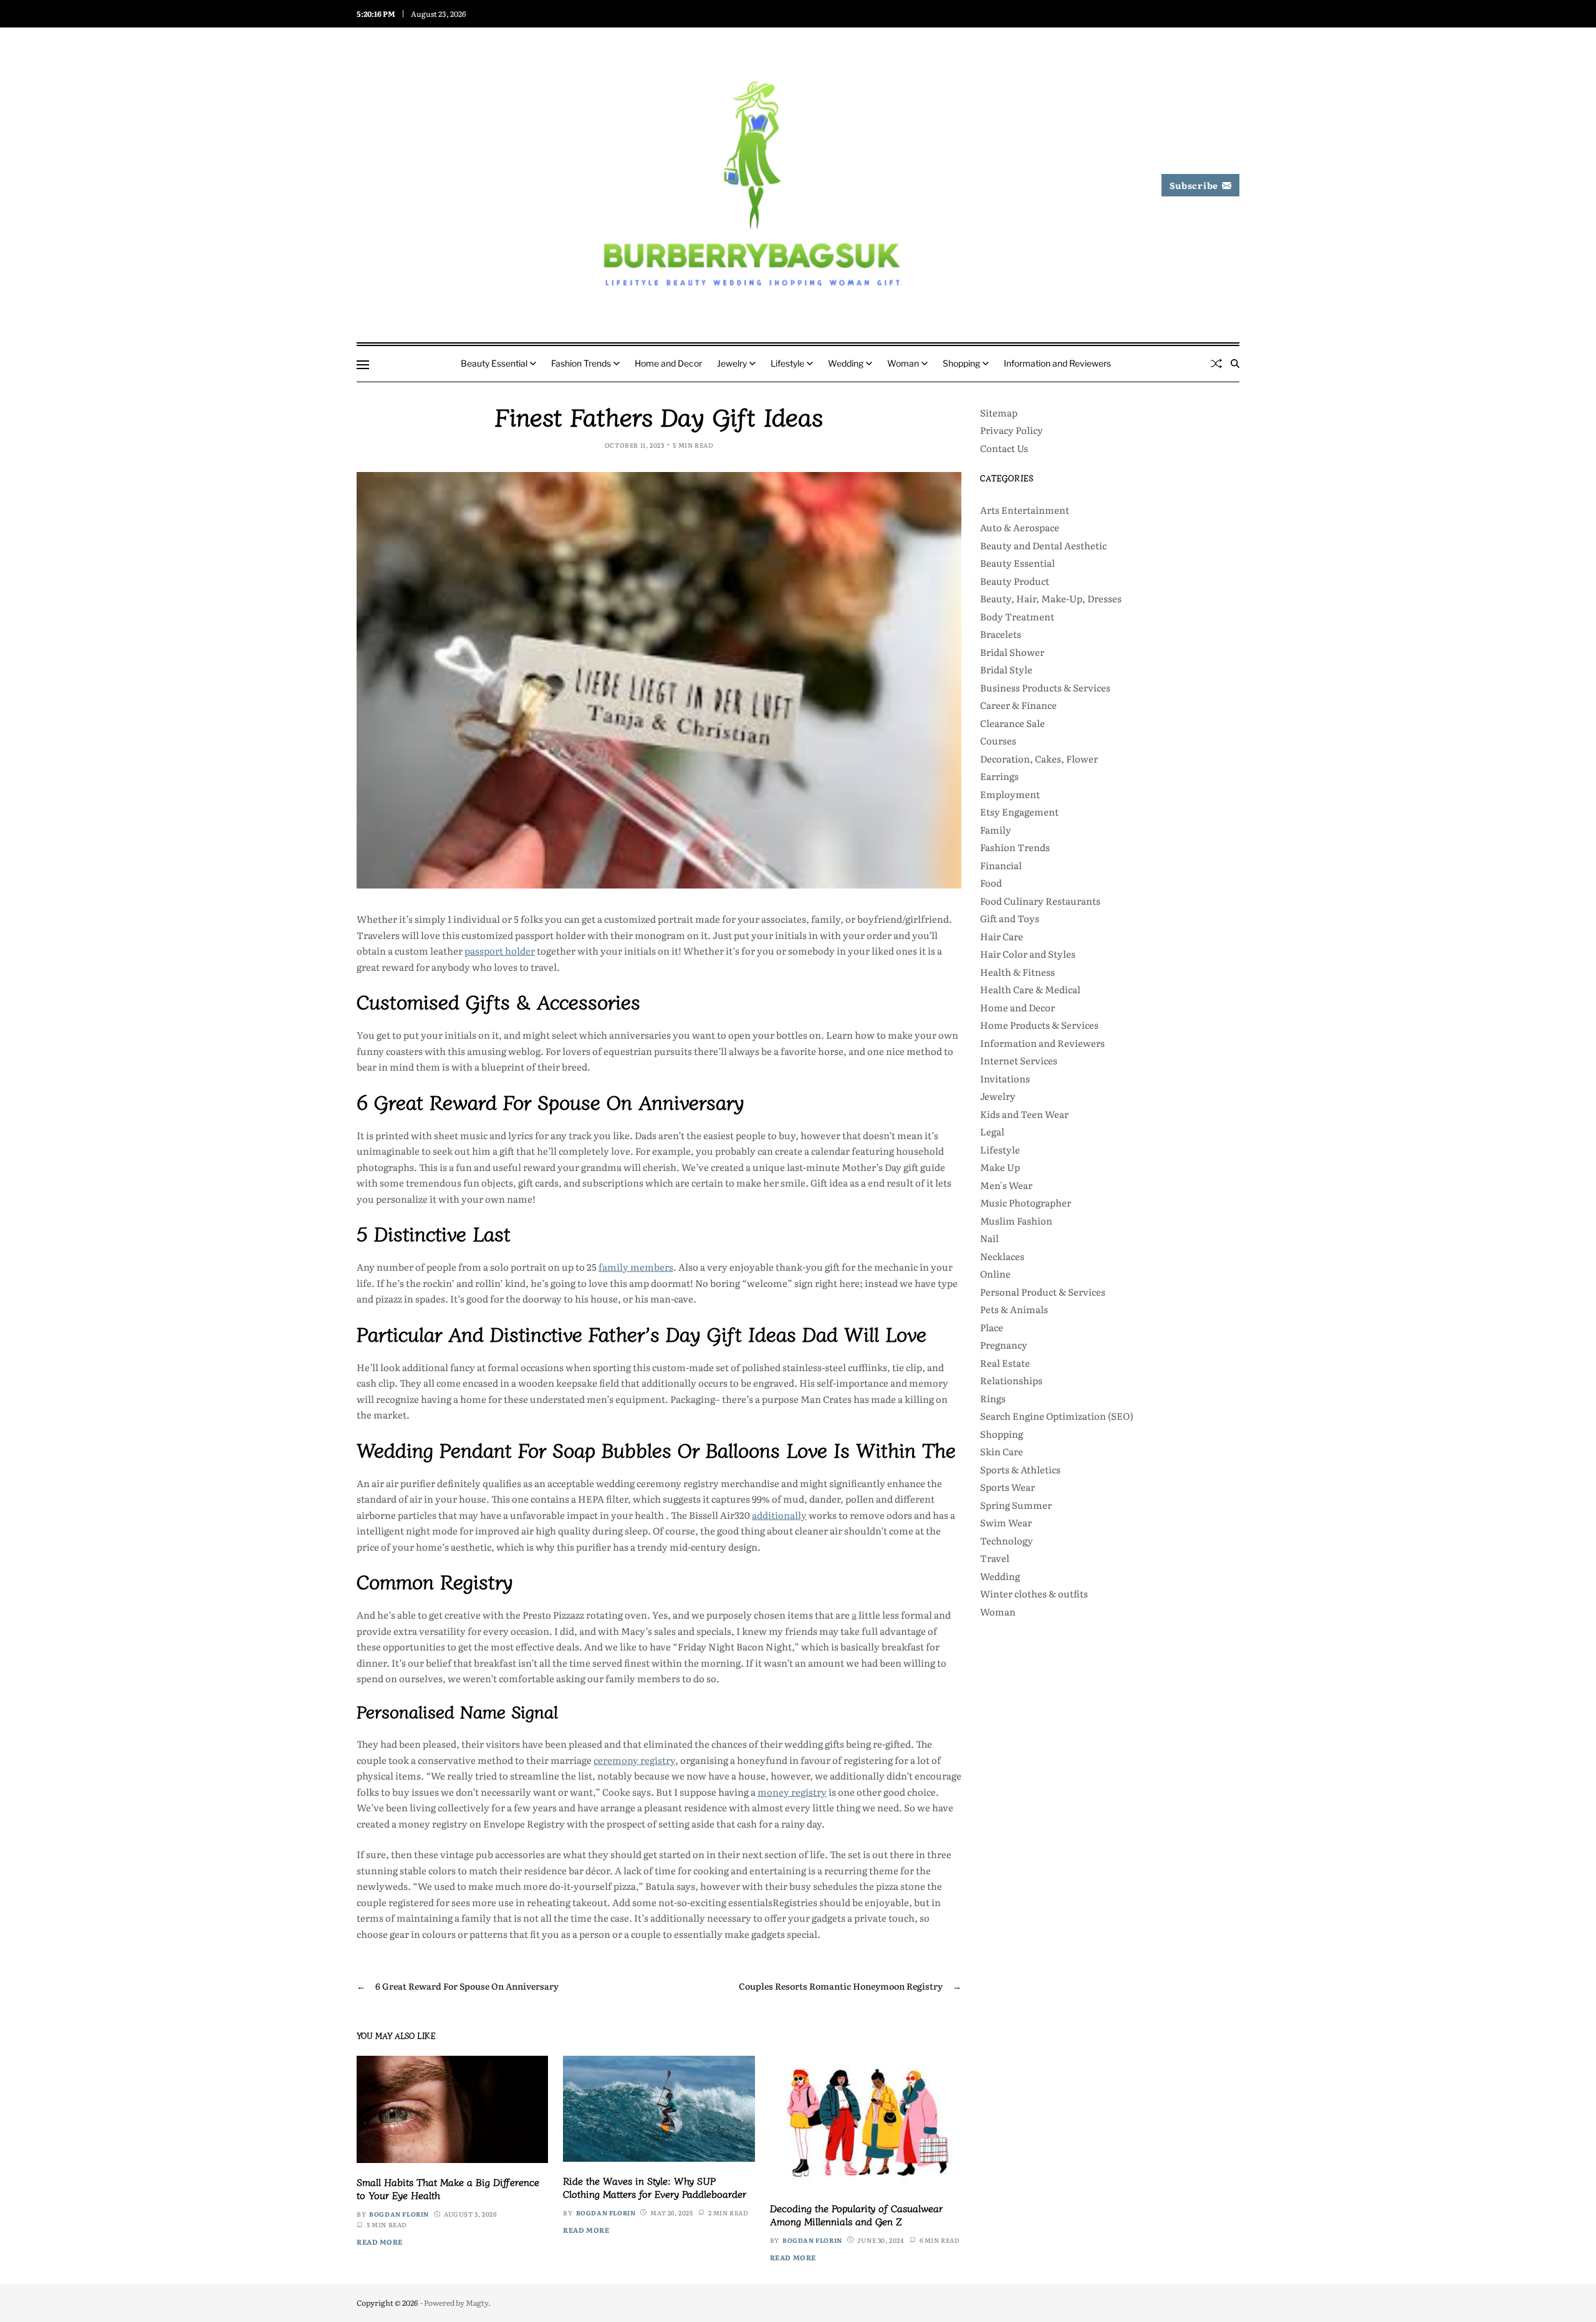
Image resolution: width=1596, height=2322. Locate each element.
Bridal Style (1006, 669)
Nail (989, 1238)
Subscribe (1194, 185)
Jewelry (732, 363)
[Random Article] (1216, 364)
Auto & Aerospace (1020, 527)
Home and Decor (668, 363)
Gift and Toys (1010, 918)
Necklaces (1002, 1256)
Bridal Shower (1012, 652)
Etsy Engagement (1019, 812)
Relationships (1011, 1380)
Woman (903, 363)
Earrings (999, 776)
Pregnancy (1004, 1345)
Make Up (1000, 1167)
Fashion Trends (581, 363)
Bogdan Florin (399, 2214)
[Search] (1235, 364)
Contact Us (1004, 448)
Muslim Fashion (1016, 1221)
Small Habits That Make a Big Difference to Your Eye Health (448, 2188)
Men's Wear (1006, 1185)
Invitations (1005, 1078)
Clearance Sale (1012, 723)
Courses (998, 740)
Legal (992, 1131)
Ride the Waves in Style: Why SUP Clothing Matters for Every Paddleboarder (655, 2187)
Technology (1007, 1540)
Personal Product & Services (1043, 1292)
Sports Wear (1007, 1487)
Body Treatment (1017, 616)
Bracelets (1001, 634)
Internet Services (1019, 1060)
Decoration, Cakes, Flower (1039, 759)
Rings (993, 1398)
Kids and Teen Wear (1024, 1114)
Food (991, 883)
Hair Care (1002, 936)
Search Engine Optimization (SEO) (1057, 1416)
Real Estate (1005, 1363)
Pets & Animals (1014, 1309)
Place (992, 1327)
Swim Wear (1006, 1522)
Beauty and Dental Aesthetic (1043, 545)
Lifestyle (787, 363)
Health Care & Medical (1030, 989)
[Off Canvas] (363, 365)
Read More (380, 2242)
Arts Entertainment (1025, 510)
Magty (477, 2303)
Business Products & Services (1045, 687)
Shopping (961, 363)
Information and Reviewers (1057, 363)
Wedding (846, 363)
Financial (1001, 865)
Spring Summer (1016, 1505)
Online (995, 1274)
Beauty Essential (494, 363)
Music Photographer (1026, 1202)
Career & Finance (1018, 705)
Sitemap (999, 412)
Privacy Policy (1012, 430)
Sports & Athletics (1020, 1469)
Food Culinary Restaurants (1040, 901)
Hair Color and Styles (1028, 954)
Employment (1010, 794)
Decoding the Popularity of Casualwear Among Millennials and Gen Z (856, 2214)
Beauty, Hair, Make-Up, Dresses (1051, 598)
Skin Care (1002, 1451)
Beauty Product (1015, 581)
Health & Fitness (1017, 972)
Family (996, 830)
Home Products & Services (1039, 1025)
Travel (995, 1558)
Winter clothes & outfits (1034, 1593)
